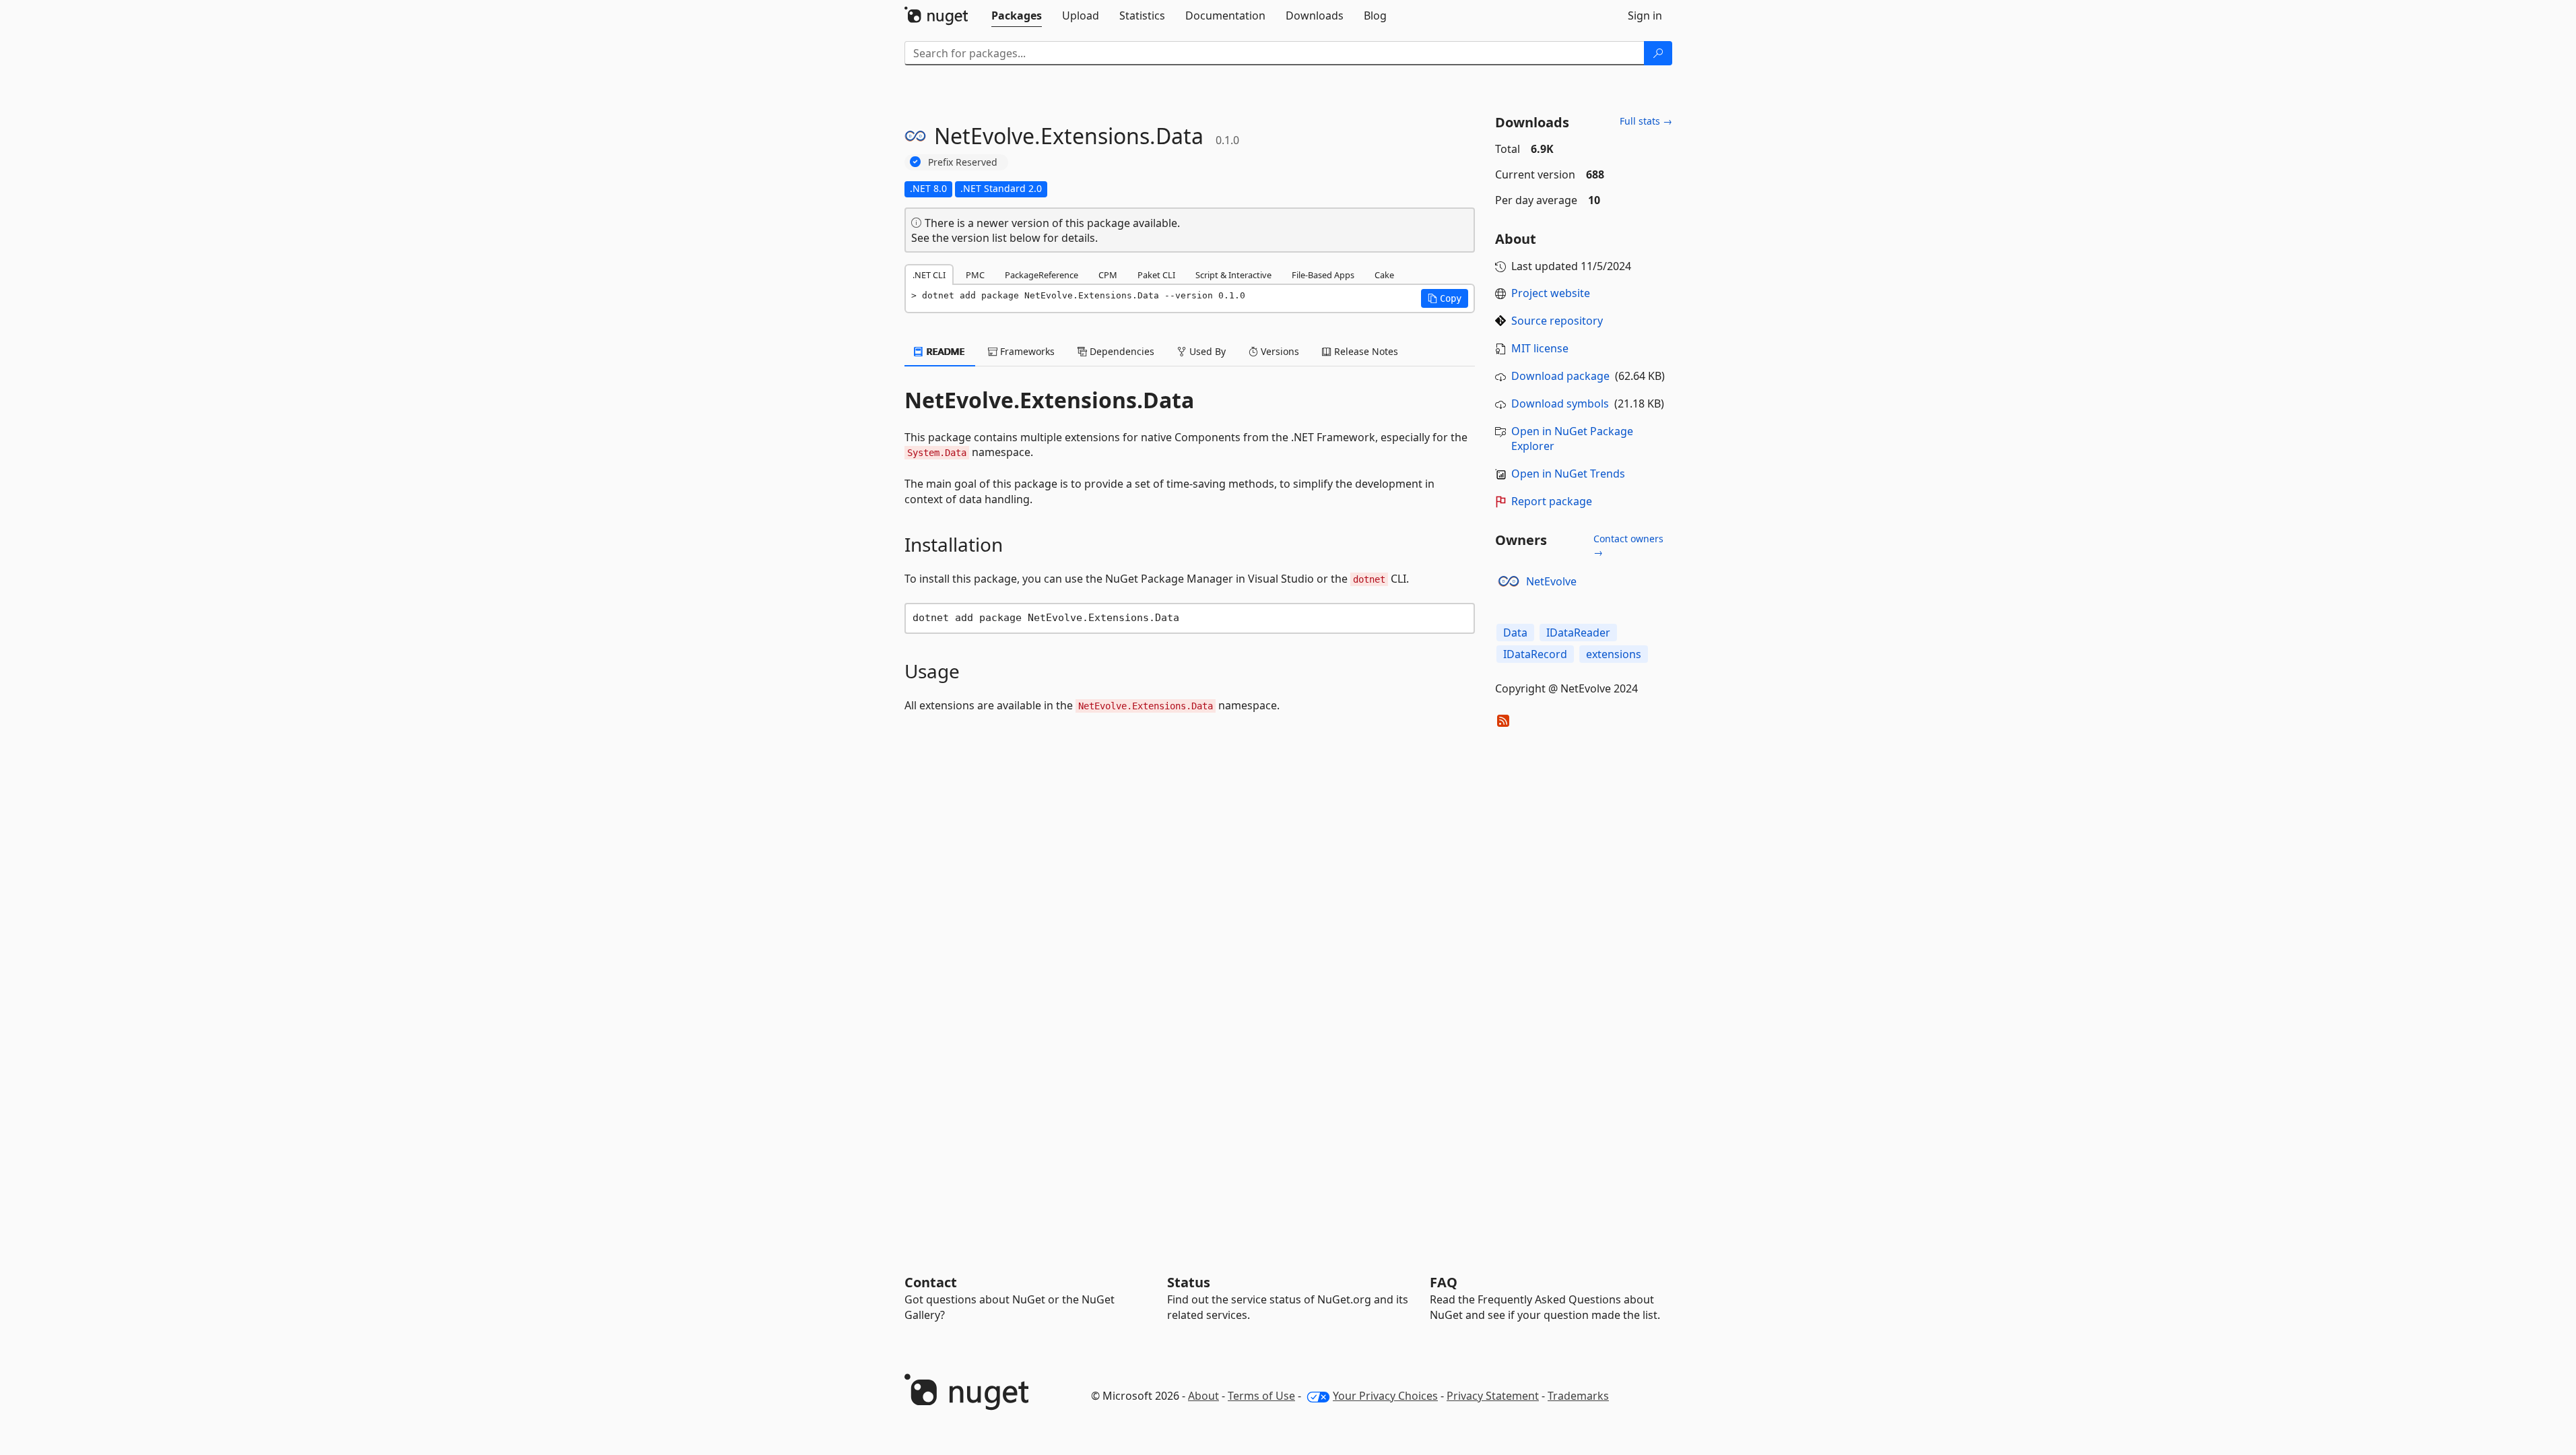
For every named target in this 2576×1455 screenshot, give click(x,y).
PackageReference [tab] (1042, 275)
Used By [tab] (1206, 351)
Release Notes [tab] (1365, 351)
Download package (1560, 376)
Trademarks (1578, 1396)
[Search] (1658, 53)
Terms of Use (1261, 1396)
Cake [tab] (1384, 275)
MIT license (1540, 348)
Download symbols (1560, 403)
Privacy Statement (1493, 1396)
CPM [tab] (1108, 275)
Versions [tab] (1279, 351)
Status (1189, 1282)
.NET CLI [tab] (929, 275)
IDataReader (1578, 633)
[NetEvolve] (1509, 581)
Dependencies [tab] (1121, 351)
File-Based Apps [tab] (1323, 275)
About (1203, 1396)
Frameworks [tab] (1026, 351)
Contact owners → (1628, 545)
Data (1515, 633)
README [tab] (945, 351)
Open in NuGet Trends (1568, 474)
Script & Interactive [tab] (1233, 275)
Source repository (1557, 321)
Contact (931, 1282)
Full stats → (1646, 121)
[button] (1445, 298)
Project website (1551, 293)
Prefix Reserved (963, 162)
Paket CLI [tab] (1156, 275)
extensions (1614, 654)
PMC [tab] (975, 275)
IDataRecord (1535, 654)
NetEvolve (1551, 581)
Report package (1552, 501)
